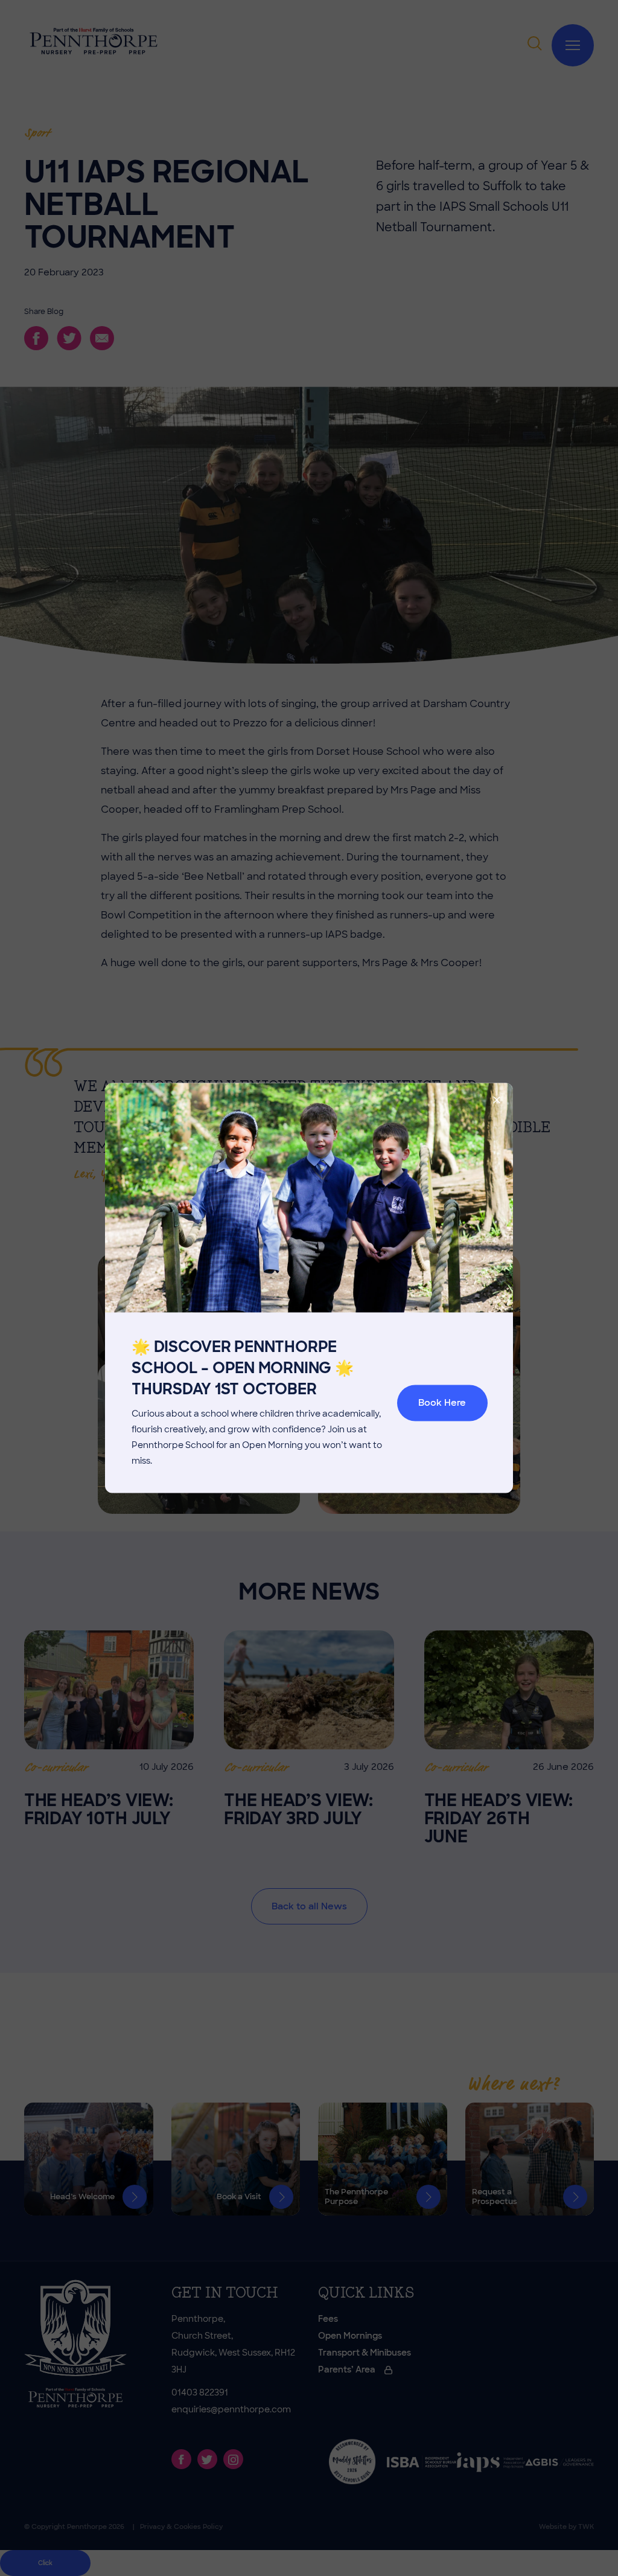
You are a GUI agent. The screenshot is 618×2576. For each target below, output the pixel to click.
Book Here (442, 1403)
